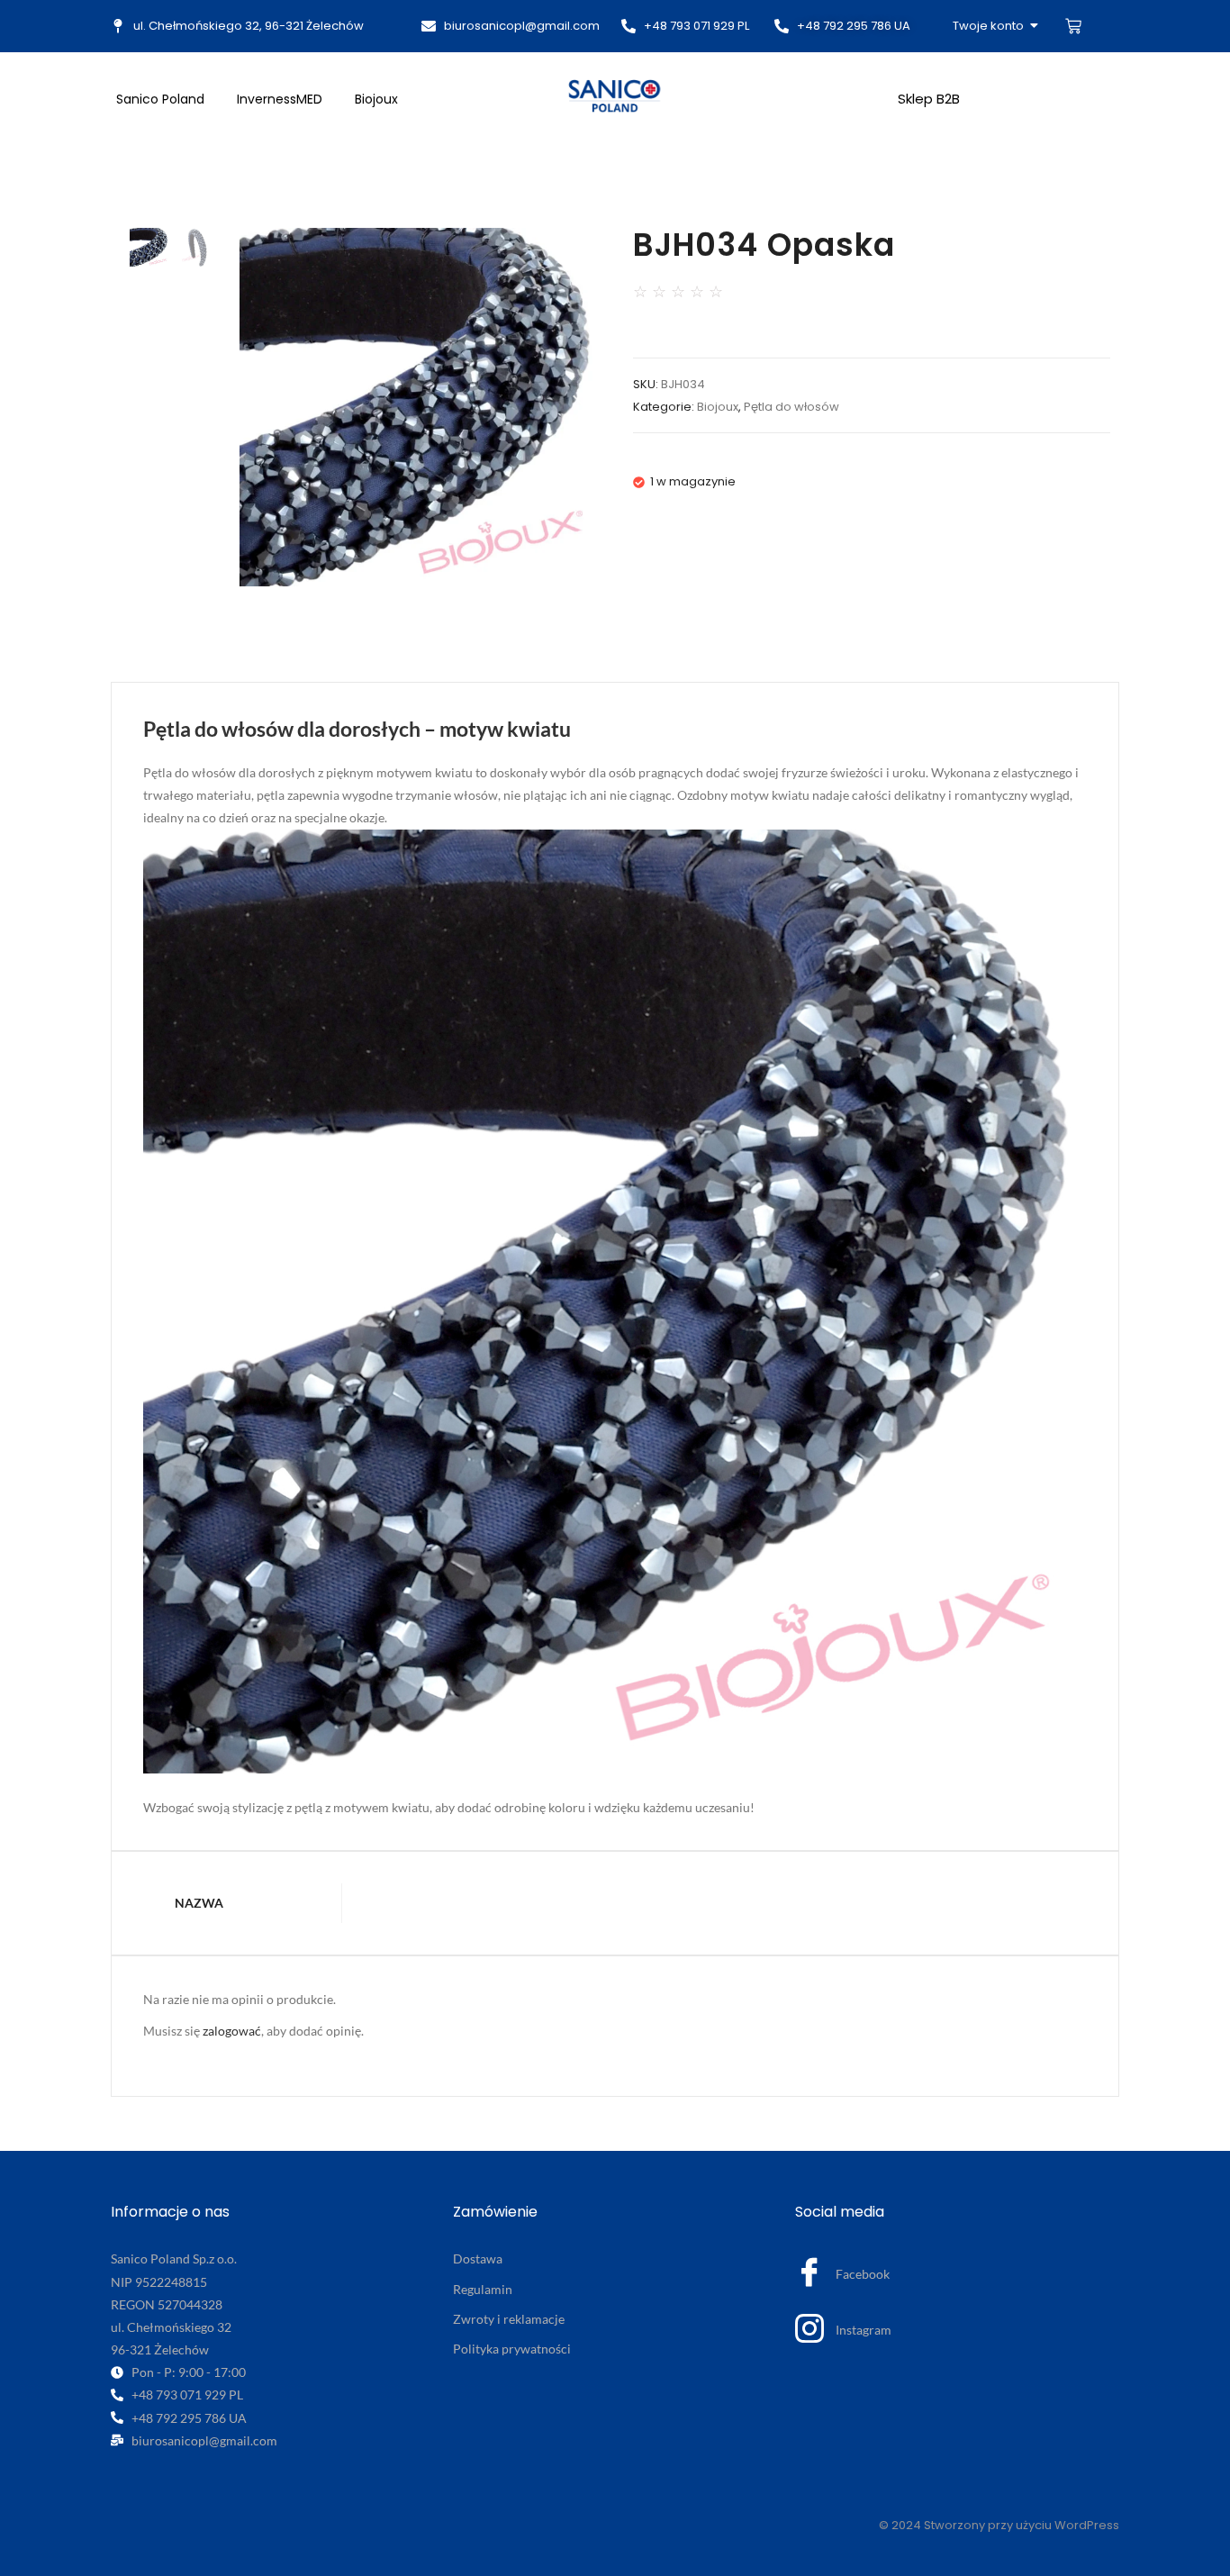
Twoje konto (988, 26)
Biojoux (376, 99)
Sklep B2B (929, 99)
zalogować (232, 2031)
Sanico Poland (160, 99)
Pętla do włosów (791, 407)
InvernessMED (280, 99)
